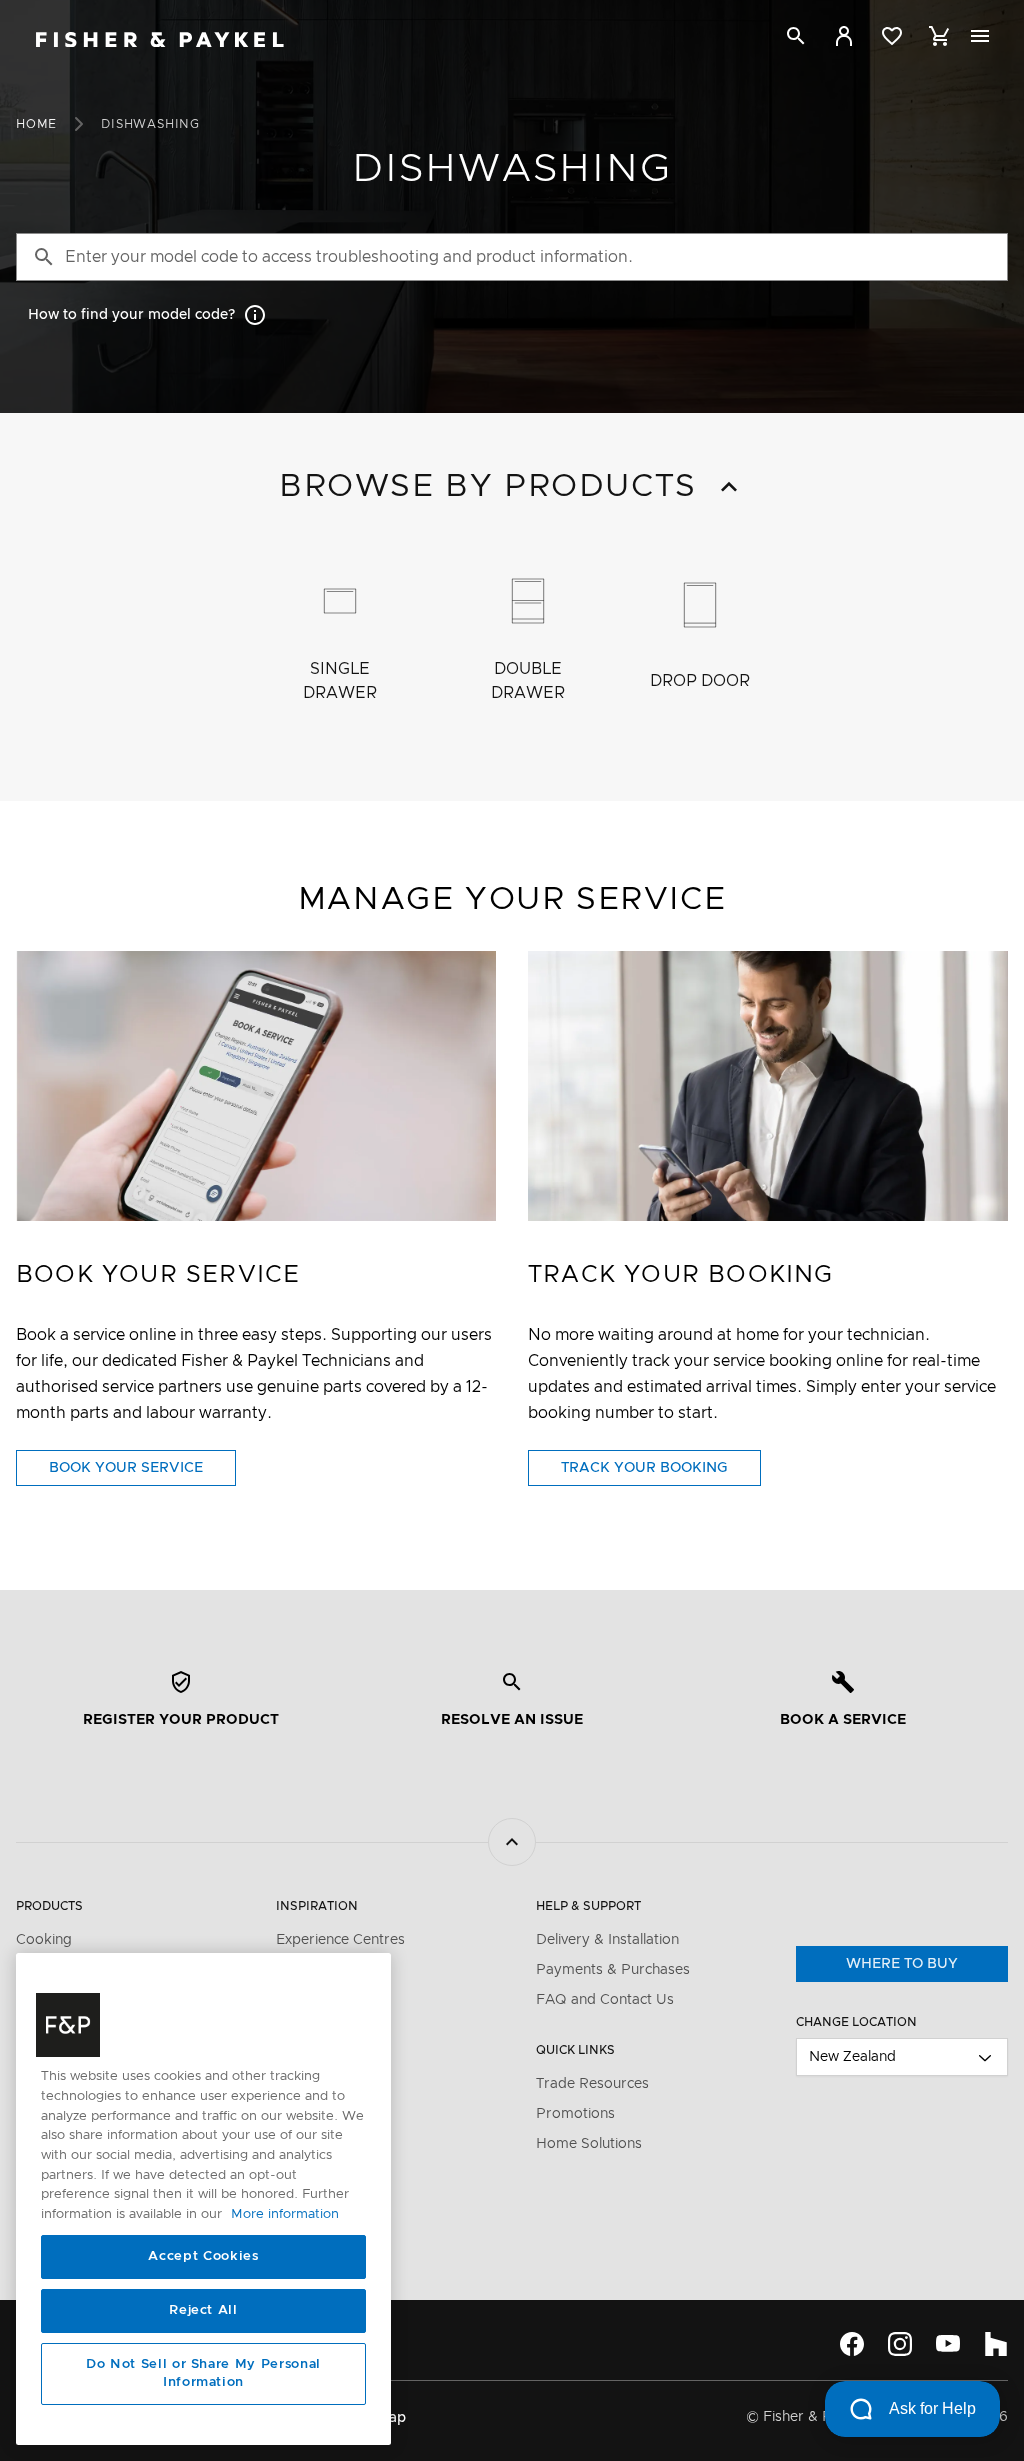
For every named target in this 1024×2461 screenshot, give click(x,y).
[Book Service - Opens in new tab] (256, 1086)
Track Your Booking (661, 1473)
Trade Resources (592, 2084)
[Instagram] (900, 2344)
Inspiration (317, 1906)
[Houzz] (996, 2344)
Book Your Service (142, 1473)
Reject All (203, 2310)
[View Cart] (940, 36)
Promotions (575, 2114)
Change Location (856, 2022)
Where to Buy (902, 1964)
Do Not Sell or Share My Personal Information (203, 2373)
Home (36, 124)
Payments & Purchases (613, 1970)
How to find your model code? (131, 315)
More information (285, 2214)
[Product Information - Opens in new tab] (768, 1086)
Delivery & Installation (607, 1940)
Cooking (44, 1940)
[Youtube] (948, 2344)
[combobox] (902, 2057)
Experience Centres (340, 1940)
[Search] (796, 39)
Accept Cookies (203, 2256)
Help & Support (588, 1906)
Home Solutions (589, 2144)
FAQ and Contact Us (605, 2000)
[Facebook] (852, 2344)
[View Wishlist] (892, 36)
